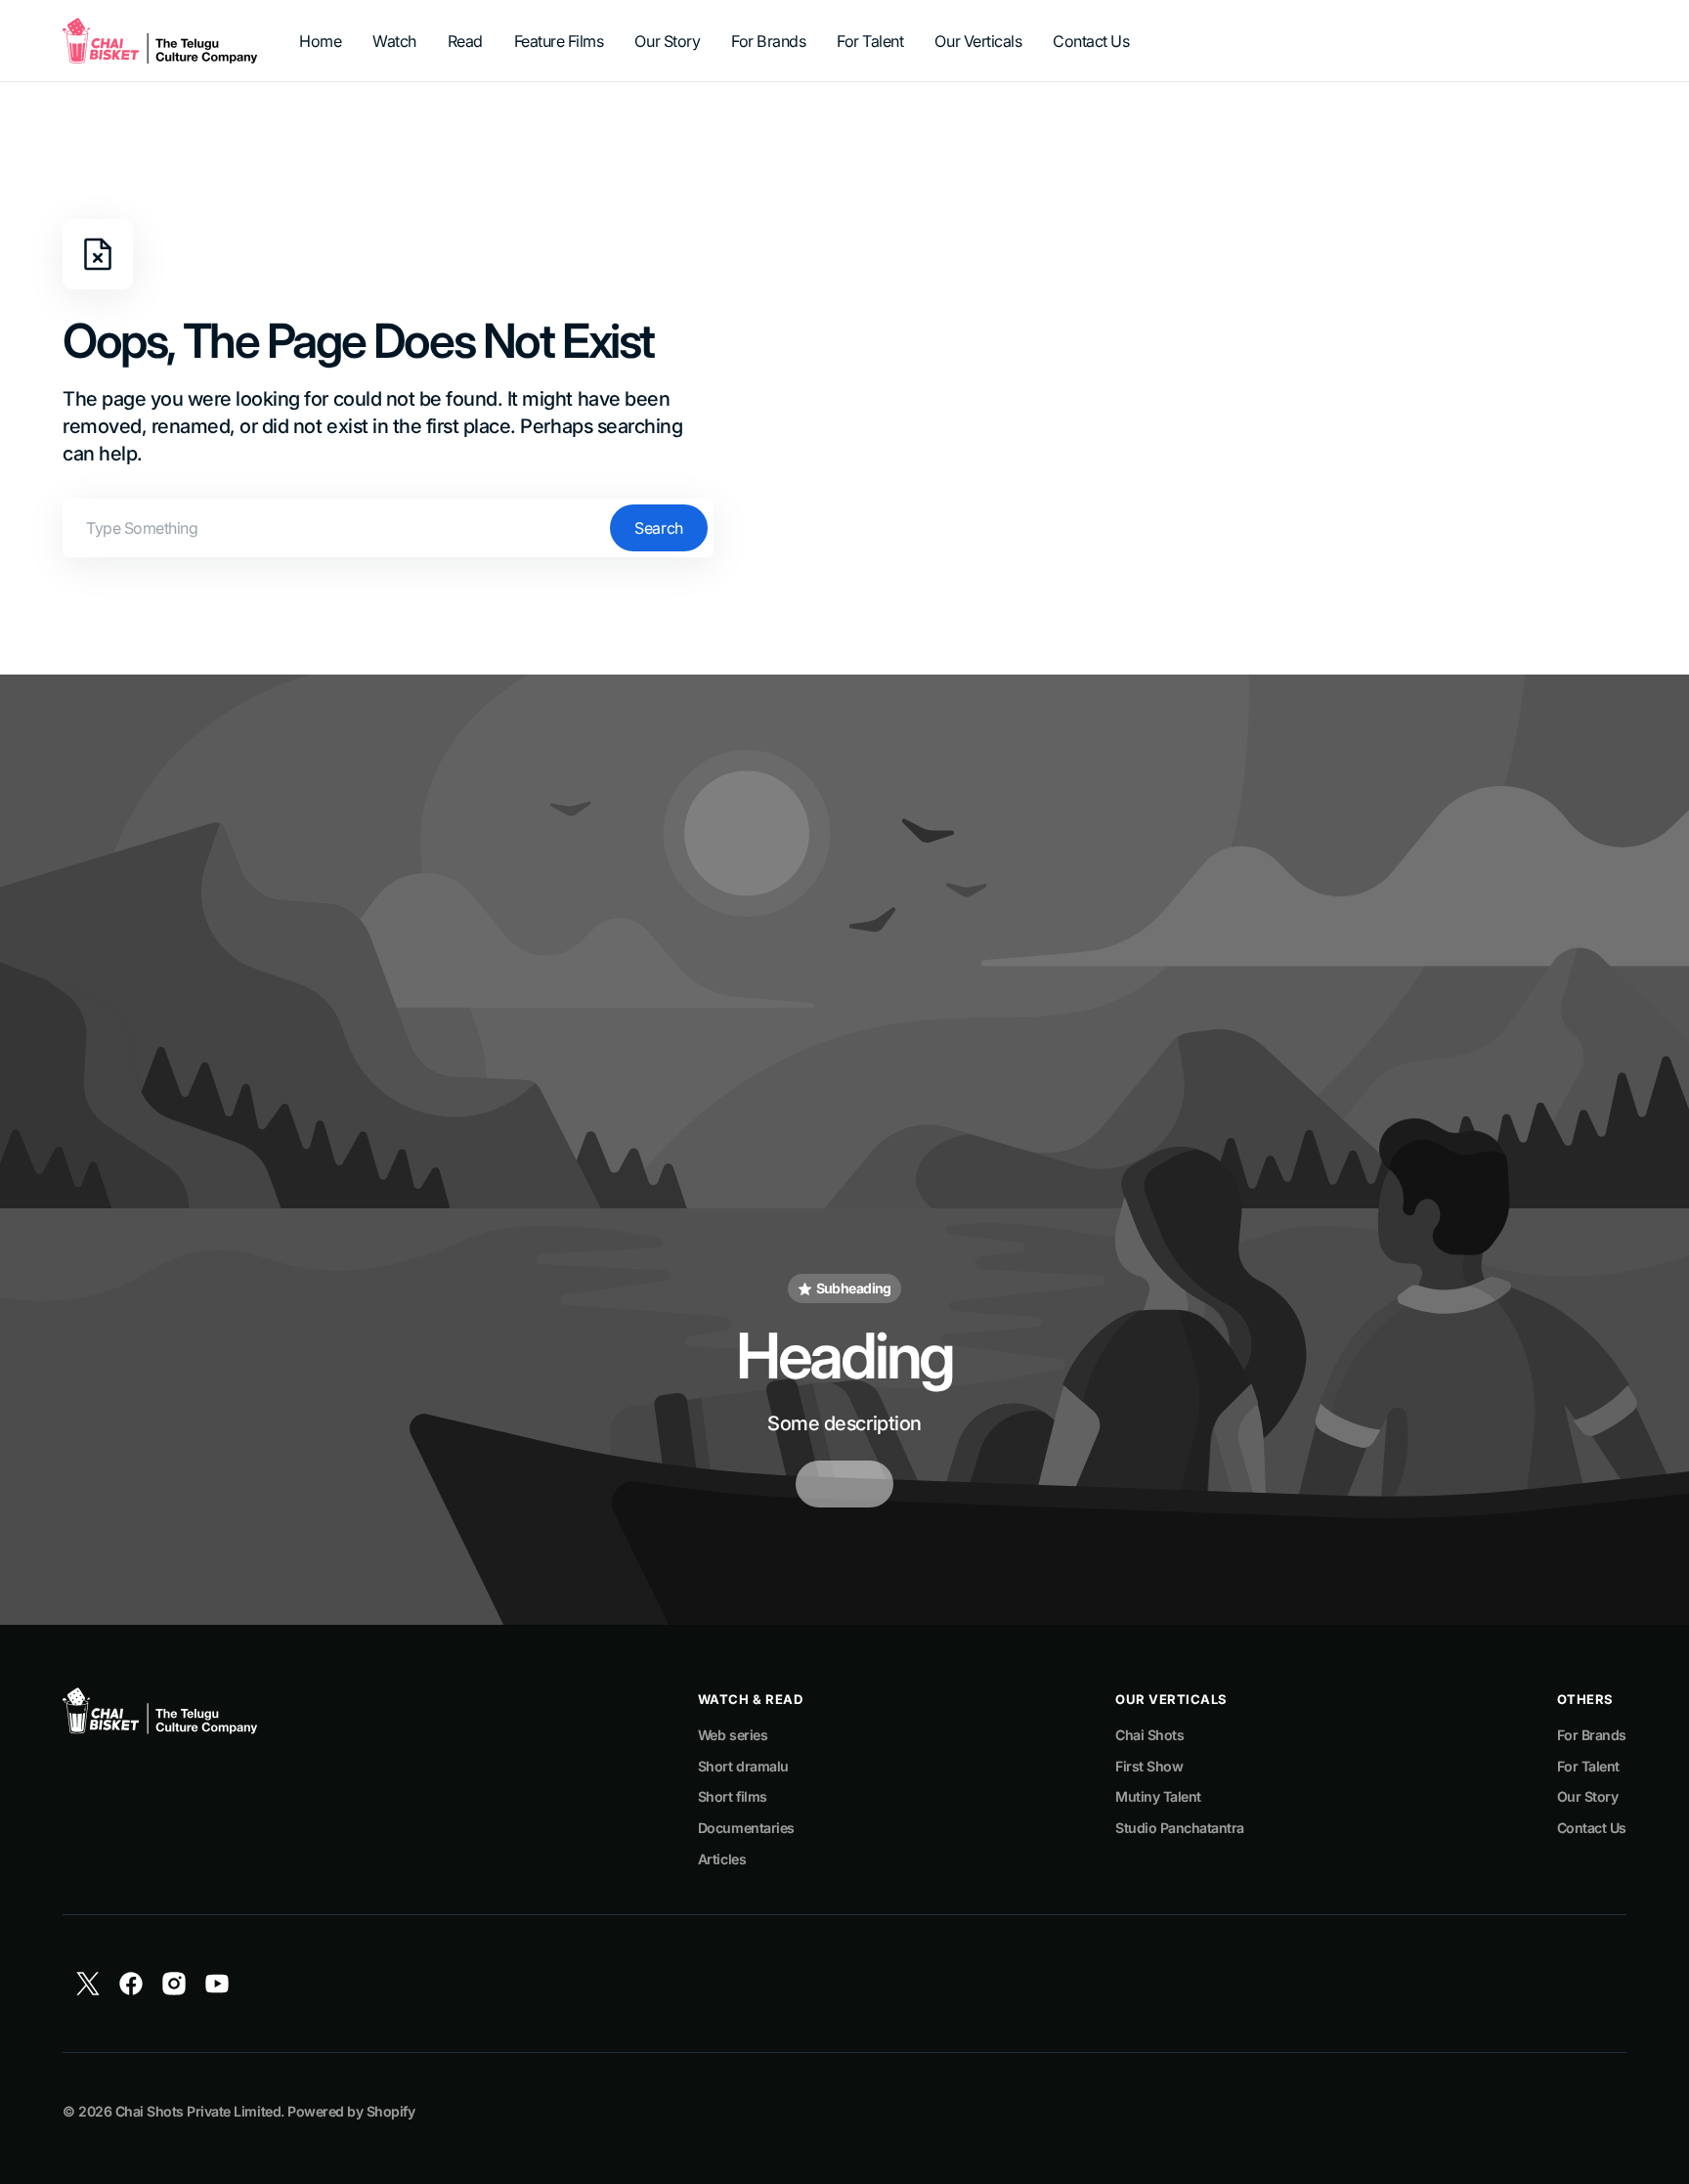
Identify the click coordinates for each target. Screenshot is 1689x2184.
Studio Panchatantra (1180, 1828)
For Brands (1592, 1735)
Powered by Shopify (351, 2111)
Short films (733, 1796)
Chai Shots (1149, 1735)
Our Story (1588, 1796)
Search (658, 528)
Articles (722, 1859)
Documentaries (746, 1828)
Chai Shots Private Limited (198, 2111)
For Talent (1588, 1766)
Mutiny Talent (1158, 1796)
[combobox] (388, 528)
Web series (733, 1735)
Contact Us (1592, 1828)
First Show (1149, 1766)
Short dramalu (743, 1766)
